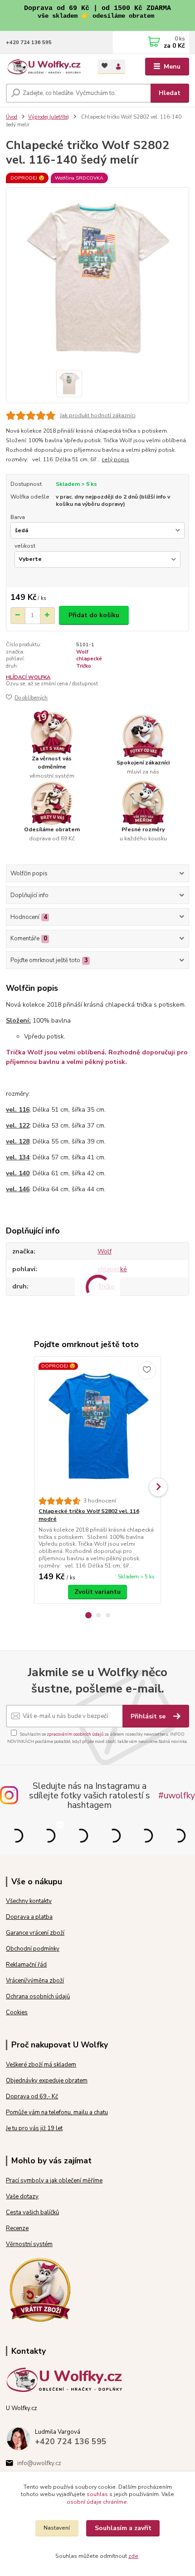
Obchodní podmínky (33, 1949)
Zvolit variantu (97, 1592)
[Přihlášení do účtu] (118, 67)
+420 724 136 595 (29, 42)
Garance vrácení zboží (35, 1933)
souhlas (97, 2494)
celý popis (115, 459)
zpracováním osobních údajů (75, 1734)
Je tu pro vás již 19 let (34, 2128)
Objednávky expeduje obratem (47, 2081)
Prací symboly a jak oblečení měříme (54, 2181)
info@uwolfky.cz (39, 2463)
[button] (88, 1615)
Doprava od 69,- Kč (32, 2097)
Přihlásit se (149, 1716)
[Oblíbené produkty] (105, 66)
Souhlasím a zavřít (123, 2528)
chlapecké (89, 659)
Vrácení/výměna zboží (35, 1981)
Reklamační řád (26, 1965)
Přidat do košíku (94, 615)
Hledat (170, 93)
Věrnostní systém (29, 2244)
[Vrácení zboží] (40, 2289)
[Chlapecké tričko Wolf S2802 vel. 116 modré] (98, 1427)
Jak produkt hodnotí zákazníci (98, 415)
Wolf (82, 652)
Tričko (84, 666)
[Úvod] (44, 67)
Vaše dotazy (22, 2197)
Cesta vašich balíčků (32, 2212)
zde (133, 2556)
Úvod (12, 117)
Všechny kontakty (29, 1901)
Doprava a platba (29, 1917)
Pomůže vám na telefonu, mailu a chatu (57, 2112)
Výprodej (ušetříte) (49, 117)
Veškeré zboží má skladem (41, 2065)
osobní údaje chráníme (97, 2502)
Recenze (17, 2228)
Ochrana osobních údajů (38, 1997)
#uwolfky (177, 1795)
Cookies (17, 2012)
